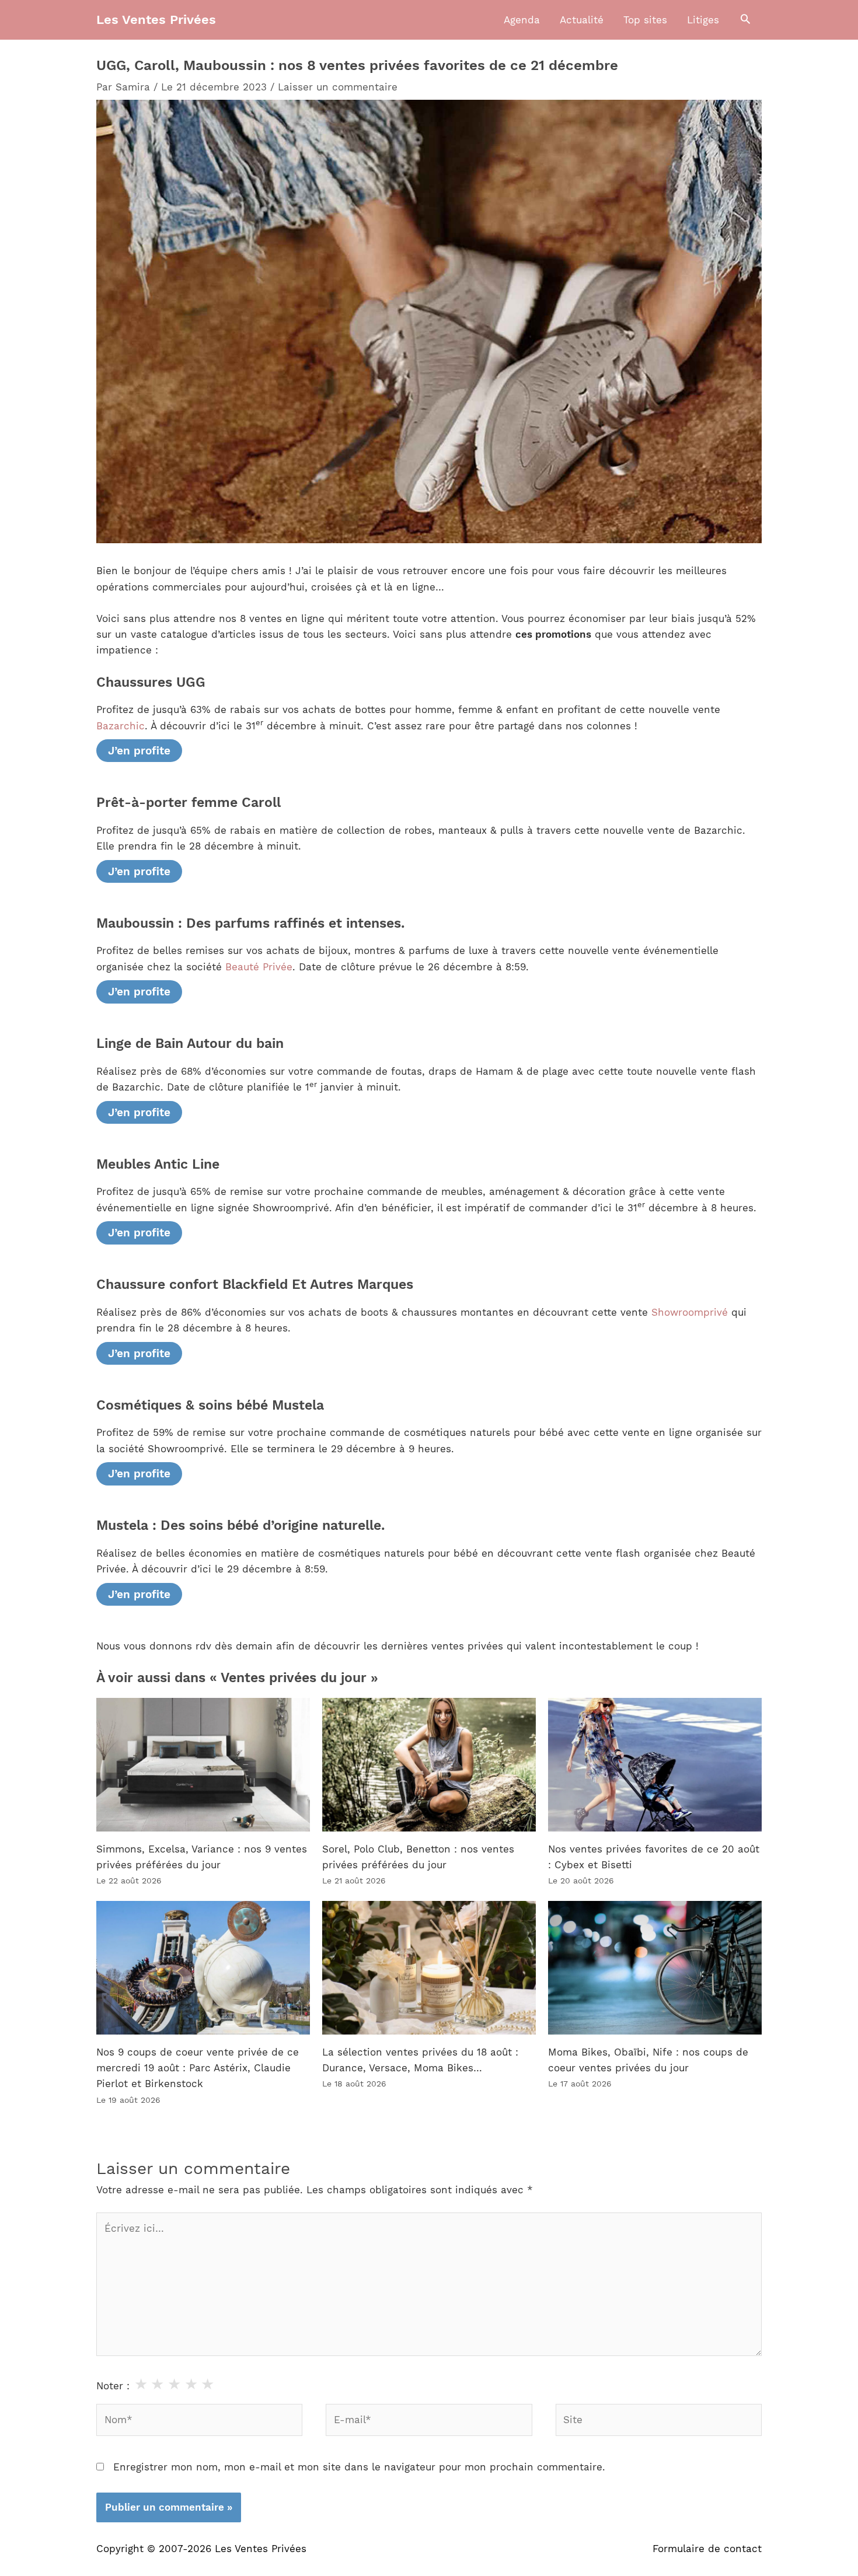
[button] (745, 20)
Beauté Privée (259, 967)
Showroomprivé (690, 1312)
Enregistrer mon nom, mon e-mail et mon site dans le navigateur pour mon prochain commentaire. (359, 2467)
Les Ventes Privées (156, 20)
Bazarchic (121, 726)
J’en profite (139, 751)
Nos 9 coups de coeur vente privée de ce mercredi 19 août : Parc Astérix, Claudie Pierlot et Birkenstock (198, 2068)
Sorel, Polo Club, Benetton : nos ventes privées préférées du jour (418, 1857)
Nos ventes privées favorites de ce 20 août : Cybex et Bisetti (654, 1857)
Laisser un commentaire (338, 87)
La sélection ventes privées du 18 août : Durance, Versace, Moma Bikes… (420, 2060)
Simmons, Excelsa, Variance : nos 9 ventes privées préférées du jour (202, 1857)
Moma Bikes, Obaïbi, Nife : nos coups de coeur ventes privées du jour (648, 2060)
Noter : (113, 2386)
